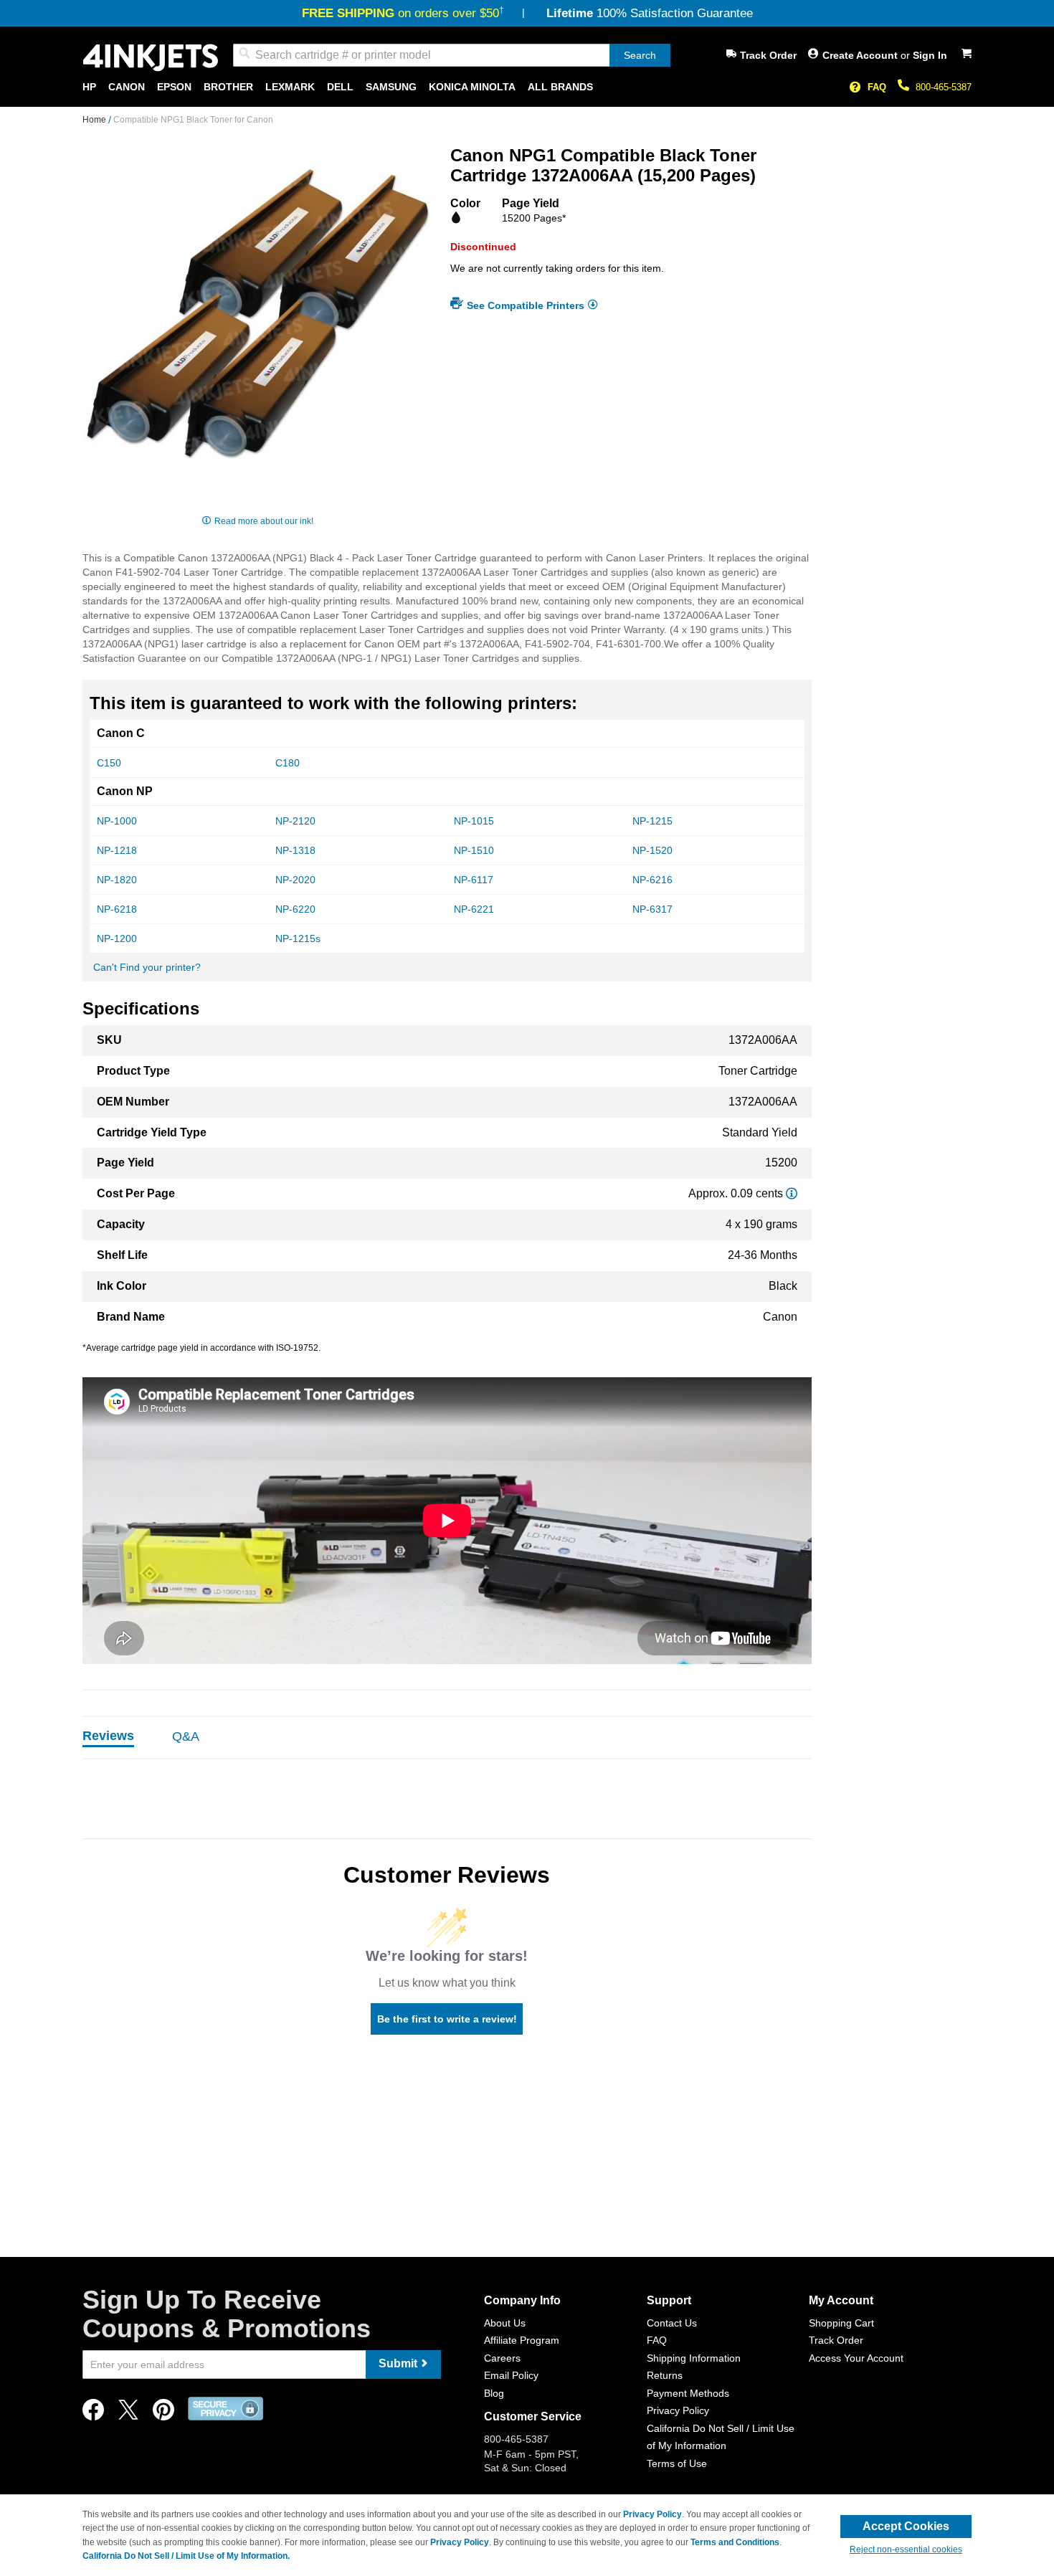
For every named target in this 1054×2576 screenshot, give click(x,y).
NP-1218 (117, 850)
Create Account (861, 55)
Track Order (768, 55)
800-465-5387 (944, 87)
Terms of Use (677, 2463)
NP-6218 (117, 909)
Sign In (930, 55)
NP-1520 (652, 850)
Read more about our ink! (264, 521)
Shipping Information (694, 2358)
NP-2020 (295, 880)
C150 (109, 763)
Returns (665, 2375)
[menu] (527, 87)
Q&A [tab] (186, 1736)
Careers (502, 2358)
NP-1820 (117, 880)
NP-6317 (652, 909)
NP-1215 (652, 821)
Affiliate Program (522, 2340)
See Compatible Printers (526, 305)
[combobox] (452, 55)
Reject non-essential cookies (906, 2549)
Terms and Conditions (735, 2542)
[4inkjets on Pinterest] (163, 2414)
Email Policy (511, 2375)
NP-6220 (295, 909)
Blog (494, 2393)
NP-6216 (652, 880)
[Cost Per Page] (792, 1193)
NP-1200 (117, 938)
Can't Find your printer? (147, 967)
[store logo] (151, 58)
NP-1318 (295, 850)
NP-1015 (474, 821)
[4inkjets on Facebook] (93, 2414)
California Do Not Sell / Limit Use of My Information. (186, 2556)
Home (95, 120)
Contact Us (672, 2323)
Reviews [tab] (108, 1736)
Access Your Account (856, 2358)
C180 (288, 763)
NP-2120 (295, 821)
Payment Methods (688, 2393)
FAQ (877, 87)
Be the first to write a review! (447, 2019)
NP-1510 (474, 850)
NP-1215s (298, 938)
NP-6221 (474, 909)
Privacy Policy (678, 2410)
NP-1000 (117, 821)
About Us (505, 2323)
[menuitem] (89, 87)
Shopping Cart (841, 2323)
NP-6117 (474, 880)
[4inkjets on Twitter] (128, 2414)
